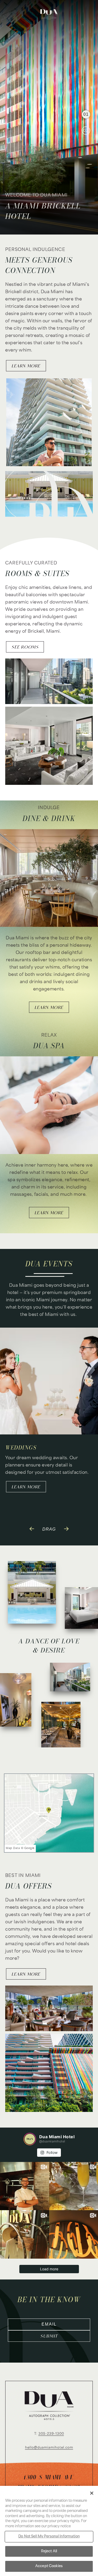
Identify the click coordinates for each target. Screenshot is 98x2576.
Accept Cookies (49, 2566)
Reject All (49, 2551)
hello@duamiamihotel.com (49, 2448)
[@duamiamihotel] (30, 2139)
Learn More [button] (49, 1007)
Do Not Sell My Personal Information (49, 2537)
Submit (49, 2336)
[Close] (92, 2493)
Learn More (26, 366)
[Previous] (32, 1527)
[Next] (66, 1527)
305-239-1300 (51, 2434)
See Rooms (25, 647)
